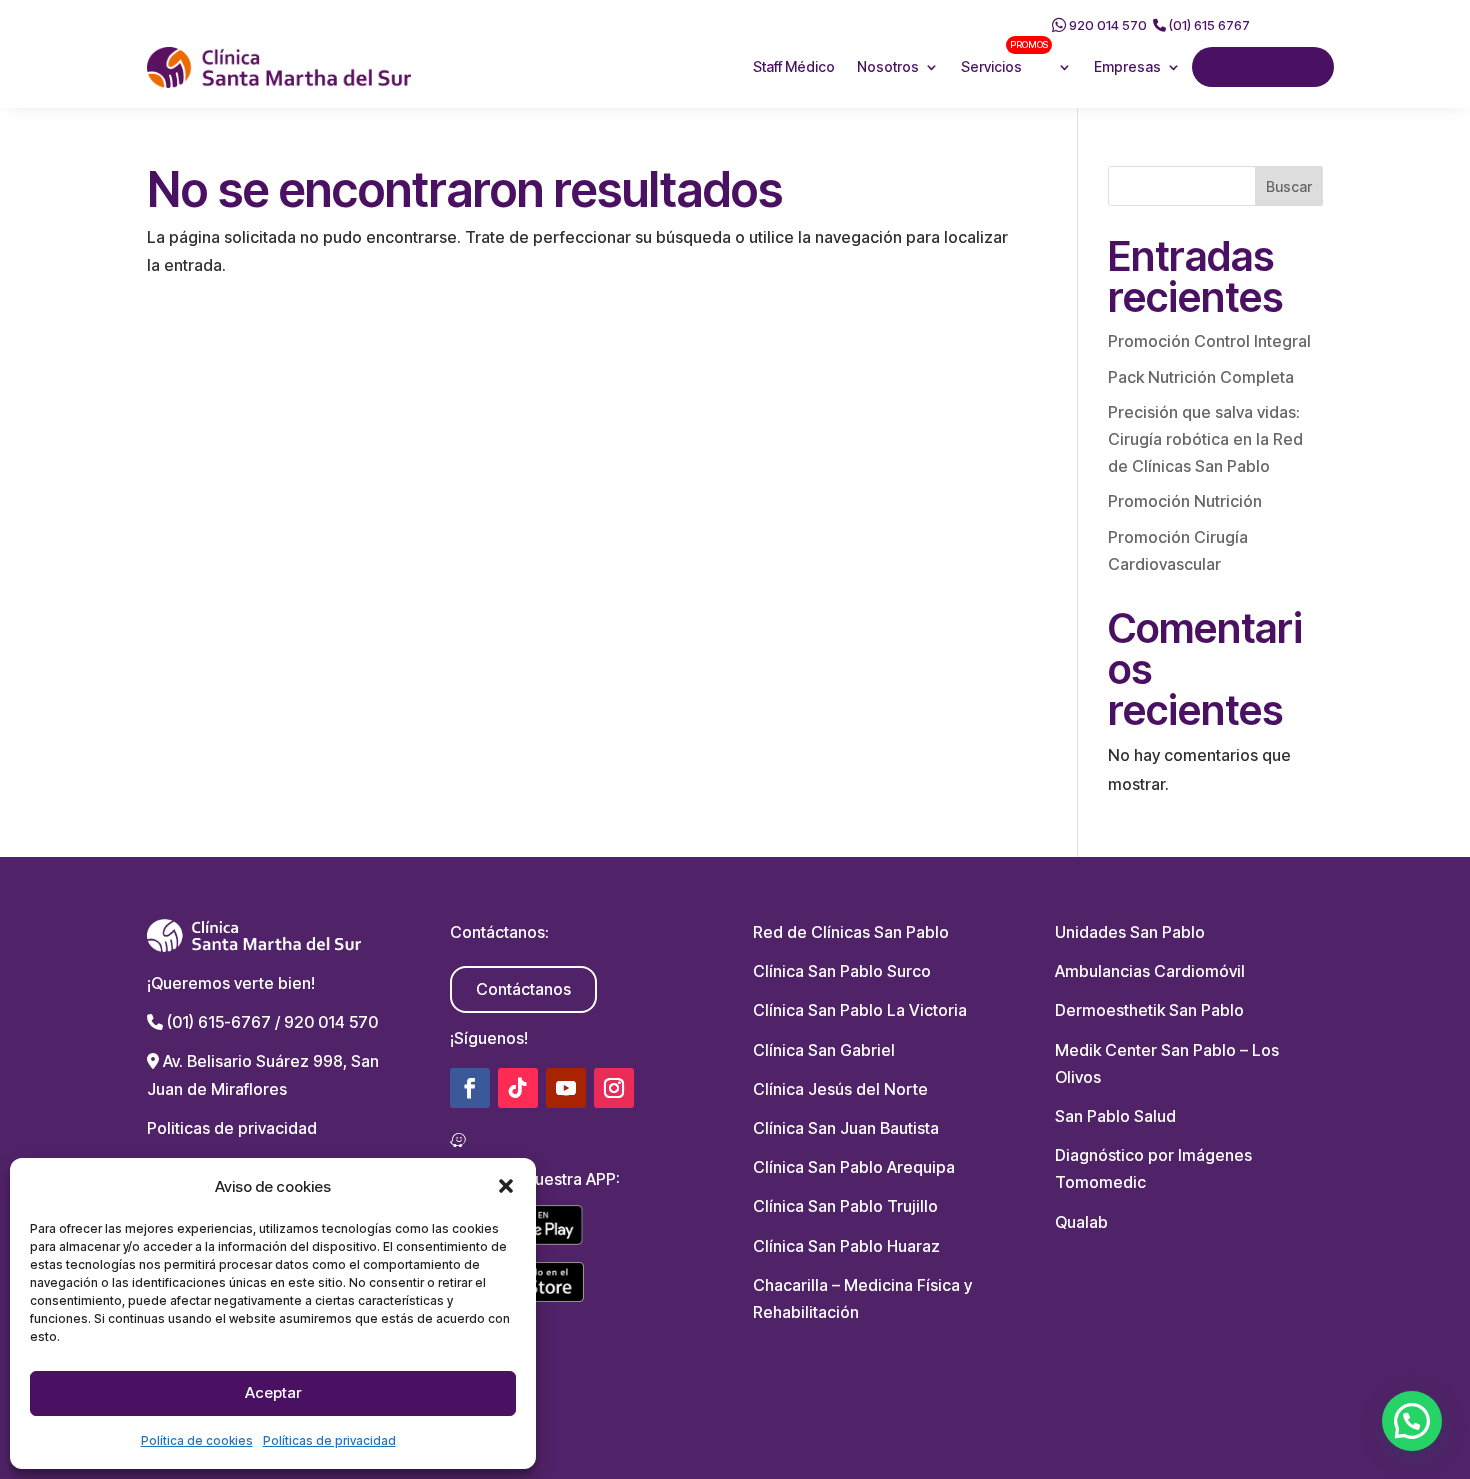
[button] (506, 1186)
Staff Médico (794, 66)
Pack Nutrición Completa (1201, 377)
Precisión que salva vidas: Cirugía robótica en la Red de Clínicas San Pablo (1205, 439)
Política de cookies (197, 1440)
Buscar (1289, 186)
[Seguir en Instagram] (614, 1088)
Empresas (1127, 66)
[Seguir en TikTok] (518, 1088)
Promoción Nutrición (1185, 501)
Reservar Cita (1255, 66)
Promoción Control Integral (1209, 341)
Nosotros (888, 66)
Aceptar (273, 1392)
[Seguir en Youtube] (566, 1088)
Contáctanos (523, 989)
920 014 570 (1106, 25)
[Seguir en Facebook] (470, 1088)
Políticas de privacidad (329, 1440)
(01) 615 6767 (1208, 25)
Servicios (1004, 57)
